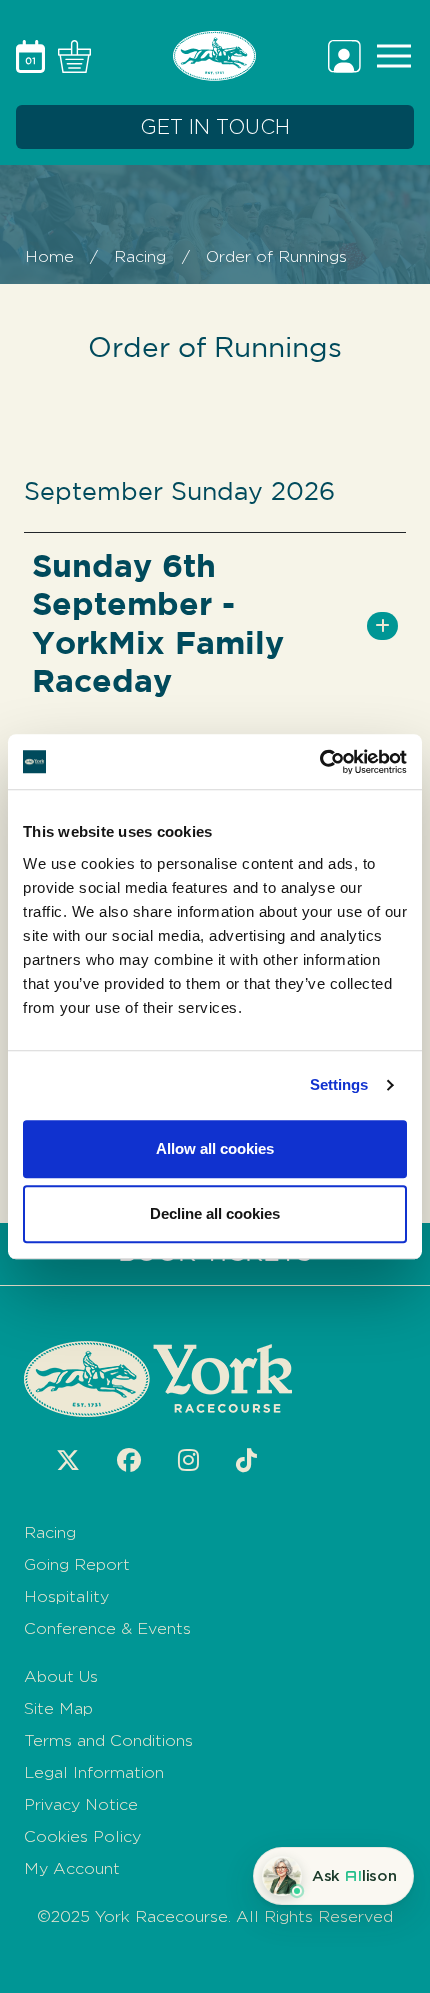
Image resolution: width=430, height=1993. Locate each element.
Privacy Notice (81, 1804)
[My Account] (347, 54)
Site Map (58, 1708)
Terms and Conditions (108, 1740)
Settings (339, 1084)
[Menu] (390, 54)
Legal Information (94, 1772)
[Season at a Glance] (33, 54)
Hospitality (66, 1596)
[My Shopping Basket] (70, 54)
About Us (61, 1676)
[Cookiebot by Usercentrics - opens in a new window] (319, 762)
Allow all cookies (215, 1148)
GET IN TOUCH (215, 127)
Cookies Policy (82, 1836)
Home (49, 256)
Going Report (77, 1564)
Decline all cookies (215, 1213)
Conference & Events (107, 1628)
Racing (140, 256)
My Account (72, 1868)
